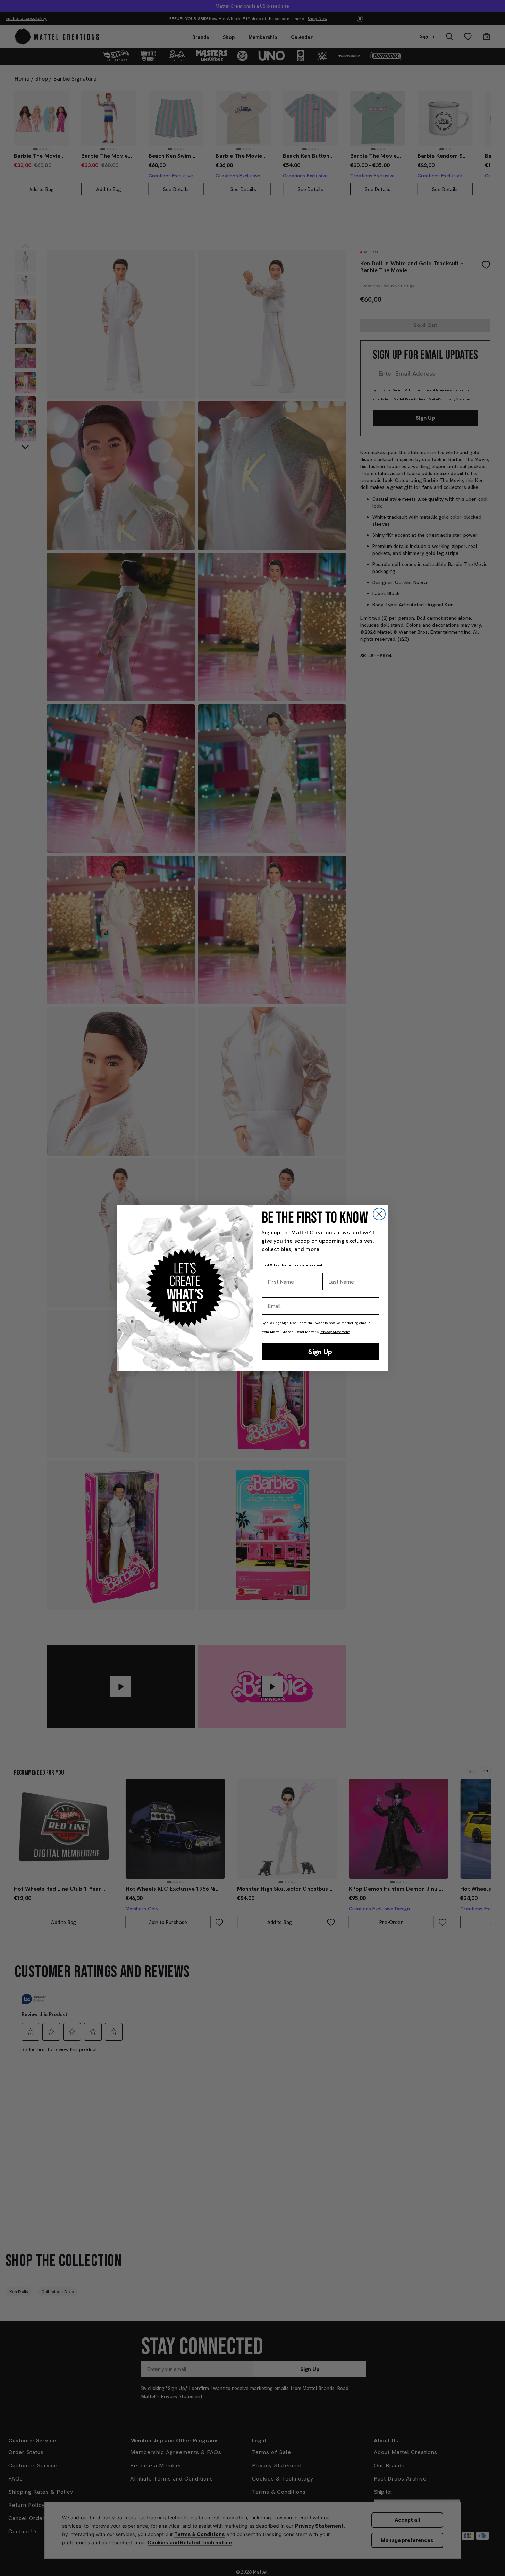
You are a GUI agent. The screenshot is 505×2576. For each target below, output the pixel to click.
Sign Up (320, 1352)
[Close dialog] (379, 1214)
